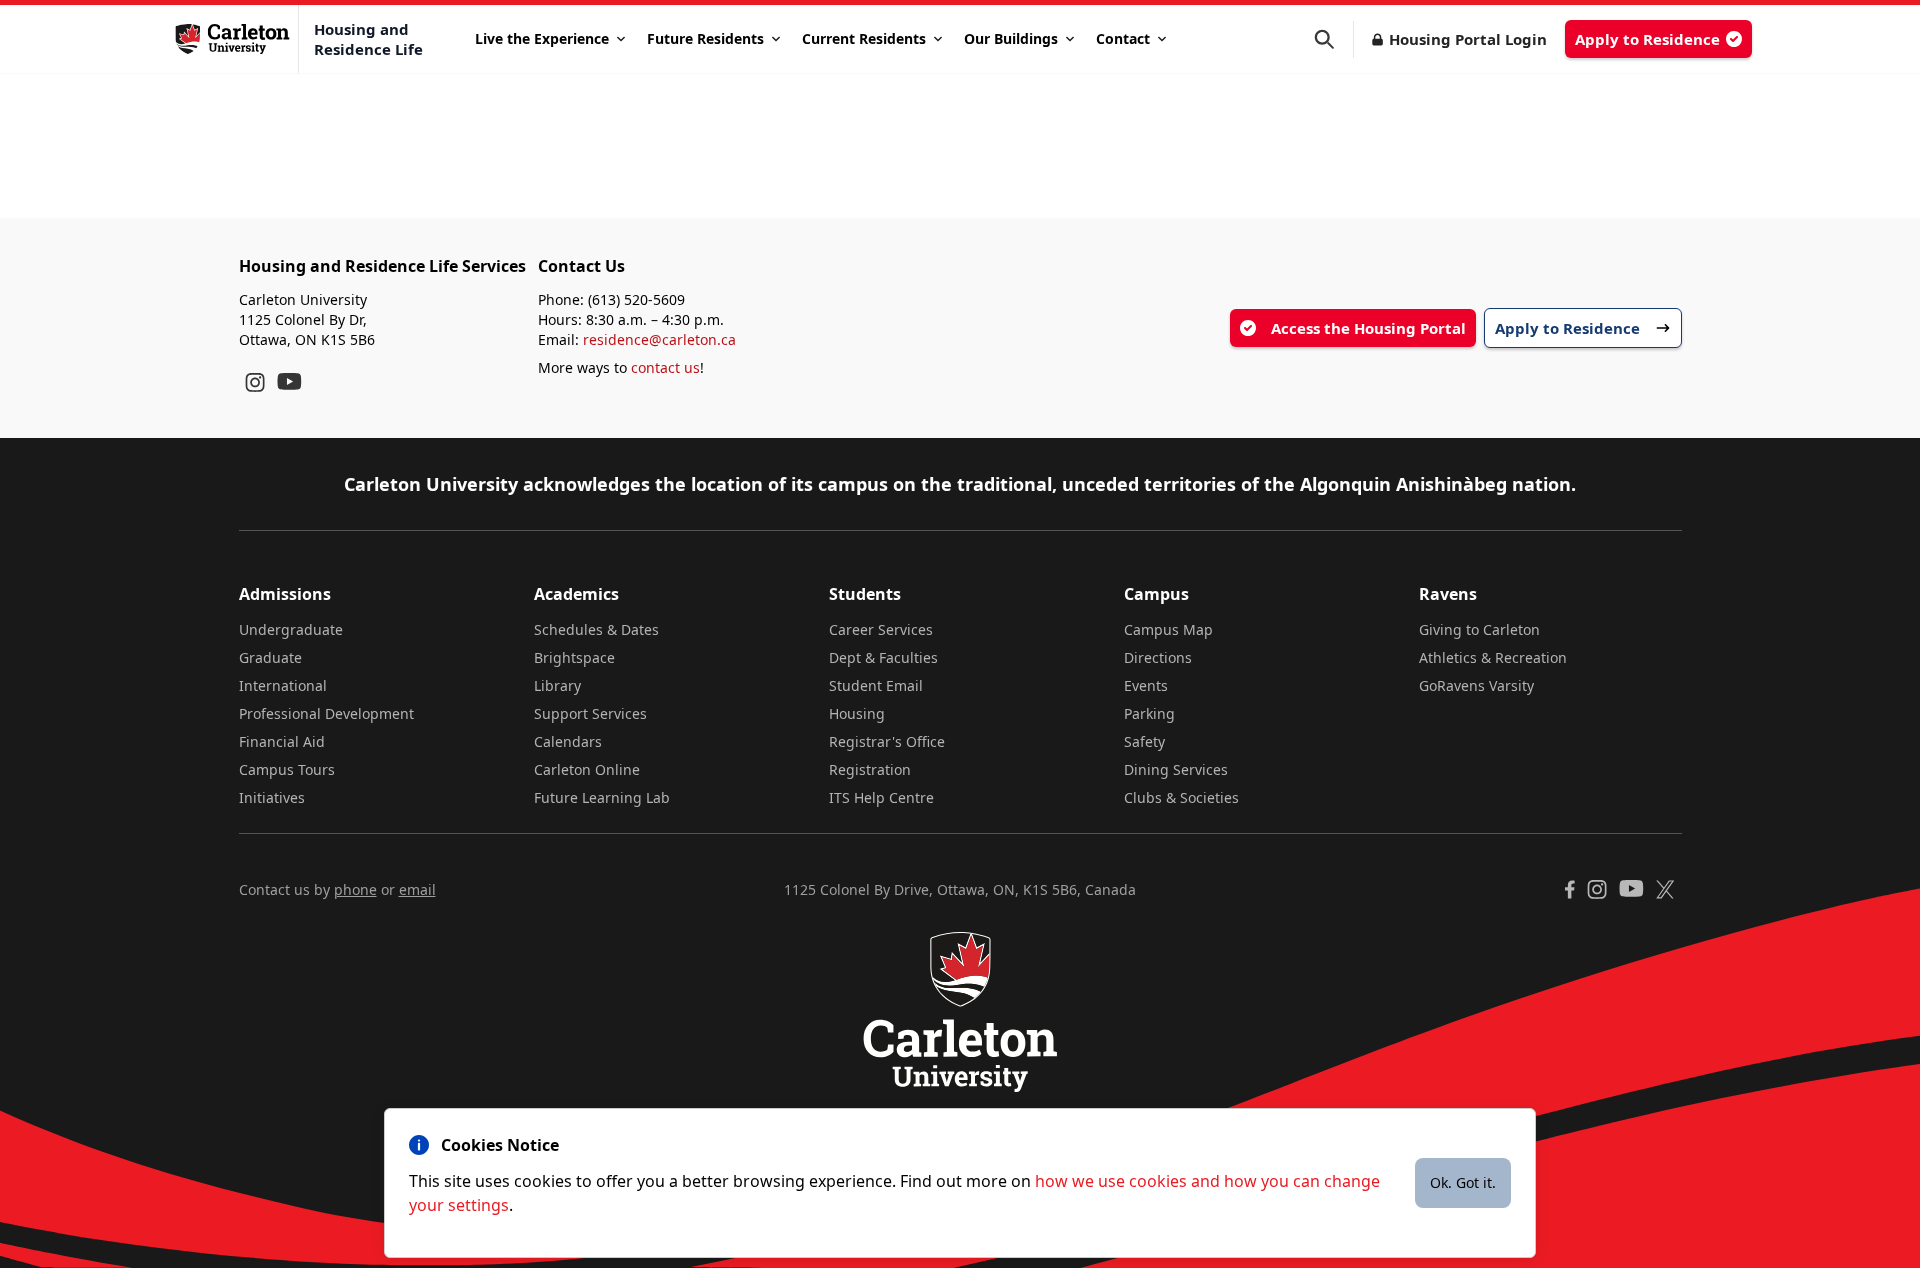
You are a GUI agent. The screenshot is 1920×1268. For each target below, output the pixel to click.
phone (355, 889)
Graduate (270, 657)
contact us (665, 367)
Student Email (876, 685)
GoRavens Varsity (1476, 685)
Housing (857, 713)
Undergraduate (291, 629)
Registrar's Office (887, 741)
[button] (1334, 39)
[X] (1665, 889)
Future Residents (705, 38)
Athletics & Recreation (1493, 657)
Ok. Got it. (1463, 1182)
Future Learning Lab (602, 797)
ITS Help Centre (881, 797)
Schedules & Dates (596, 629)
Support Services (590, 713)
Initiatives (272, 797)
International (283, 685)
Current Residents (864, 38)
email (417, 889)
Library (557, 685)
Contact (1123, 38)
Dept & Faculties (883, 657)
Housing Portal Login (1468, 39)
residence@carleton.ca (659, 339)
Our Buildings (1011, 38)
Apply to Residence (1647, 39)
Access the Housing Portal (1368, 328)
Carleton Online (587, 769)
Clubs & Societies (1181, 797)
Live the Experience (542, 38)
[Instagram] (255, 382)
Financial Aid (282, 741)
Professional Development (326, 713)
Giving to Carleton (1479, 629)
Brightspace (574, 657)
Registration (870, 769)
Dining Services (1176, 769)
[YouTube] (289, 381)
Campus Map (1168, 629)
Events (1146, 685)
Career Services (881, 629)
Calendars (568, 741)
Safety (1144, 741)
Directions (1158, 657)
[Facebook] (1570, 889)
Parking (1149, 713)
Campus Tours (287, 769)
